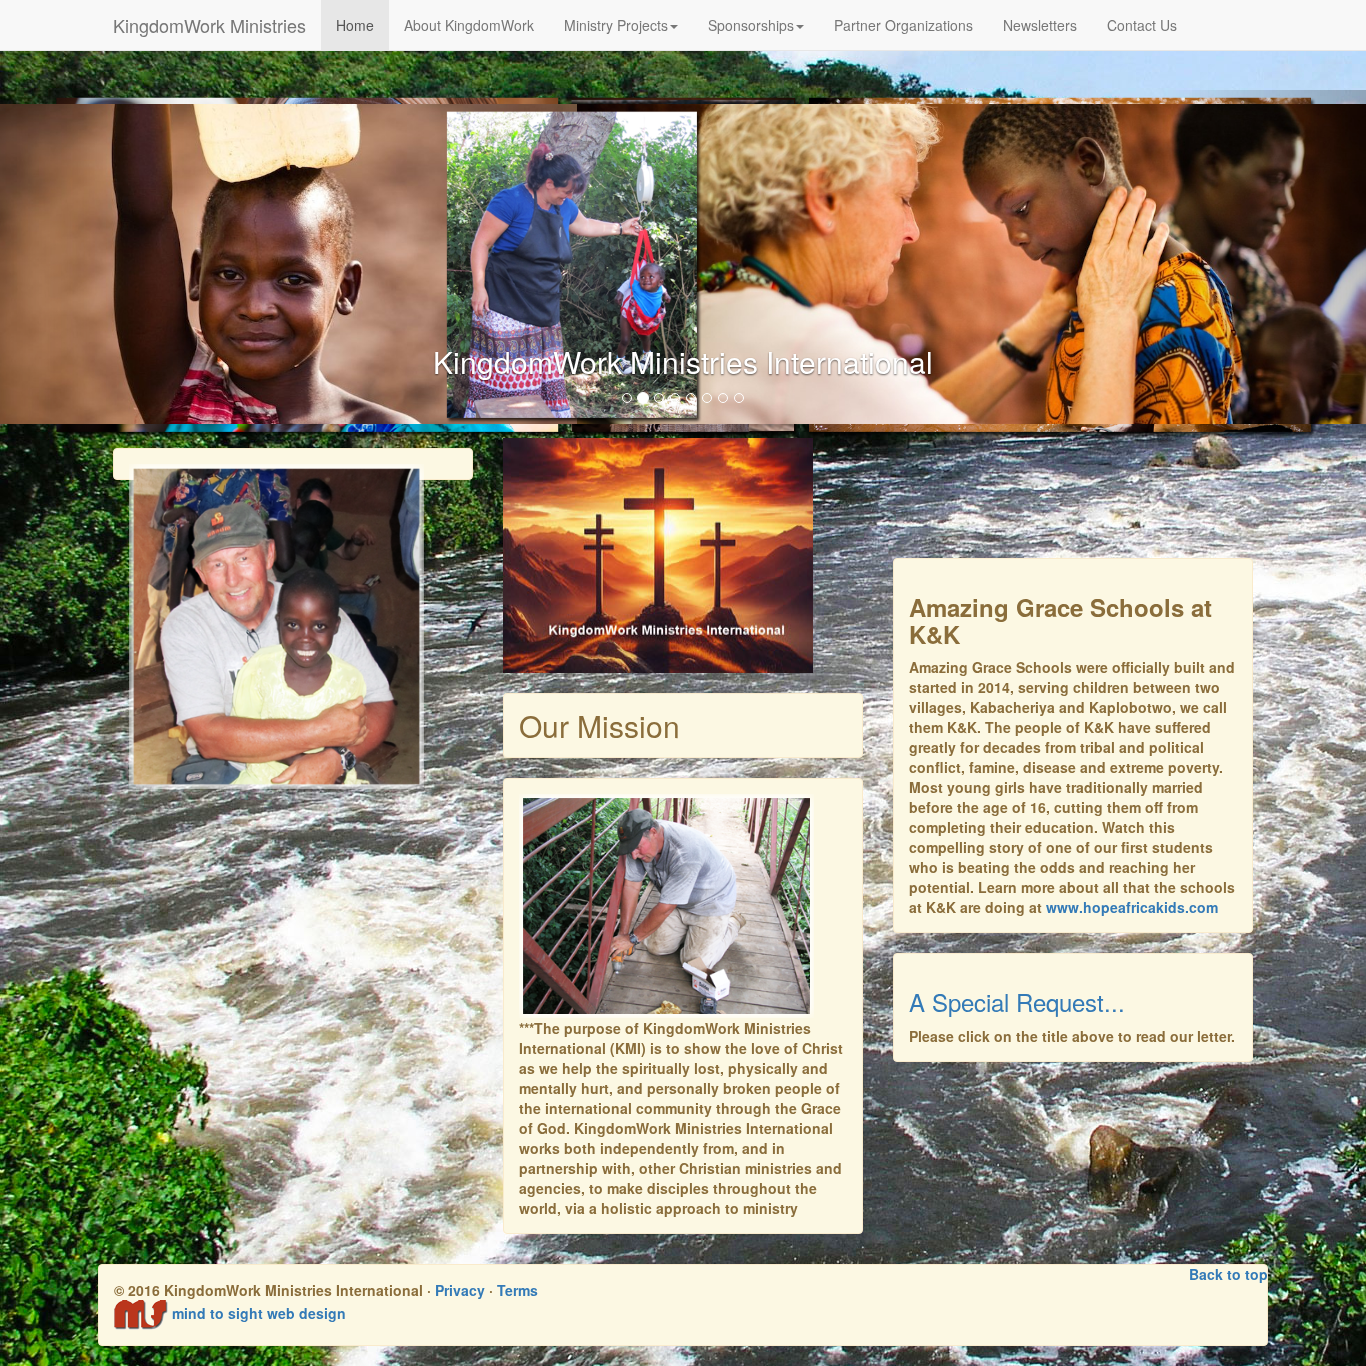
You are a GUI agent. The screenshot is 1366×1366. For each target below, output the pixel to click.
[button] (102, 264)
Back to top (1228, 1274)
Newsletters (1040, 25)
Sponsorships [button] (751, 25)
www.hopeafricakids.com (1132, 907)
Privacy (460, 1290)
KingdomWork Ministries (209, 25)
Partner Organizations (903, 25)
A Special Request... (1017, 1001)
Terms (517, 1290)
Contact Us (1142, 25)
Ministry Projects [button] (616, 25)
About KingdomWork (469, 25)
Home (355, 25)
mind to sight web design (259, 1313)
